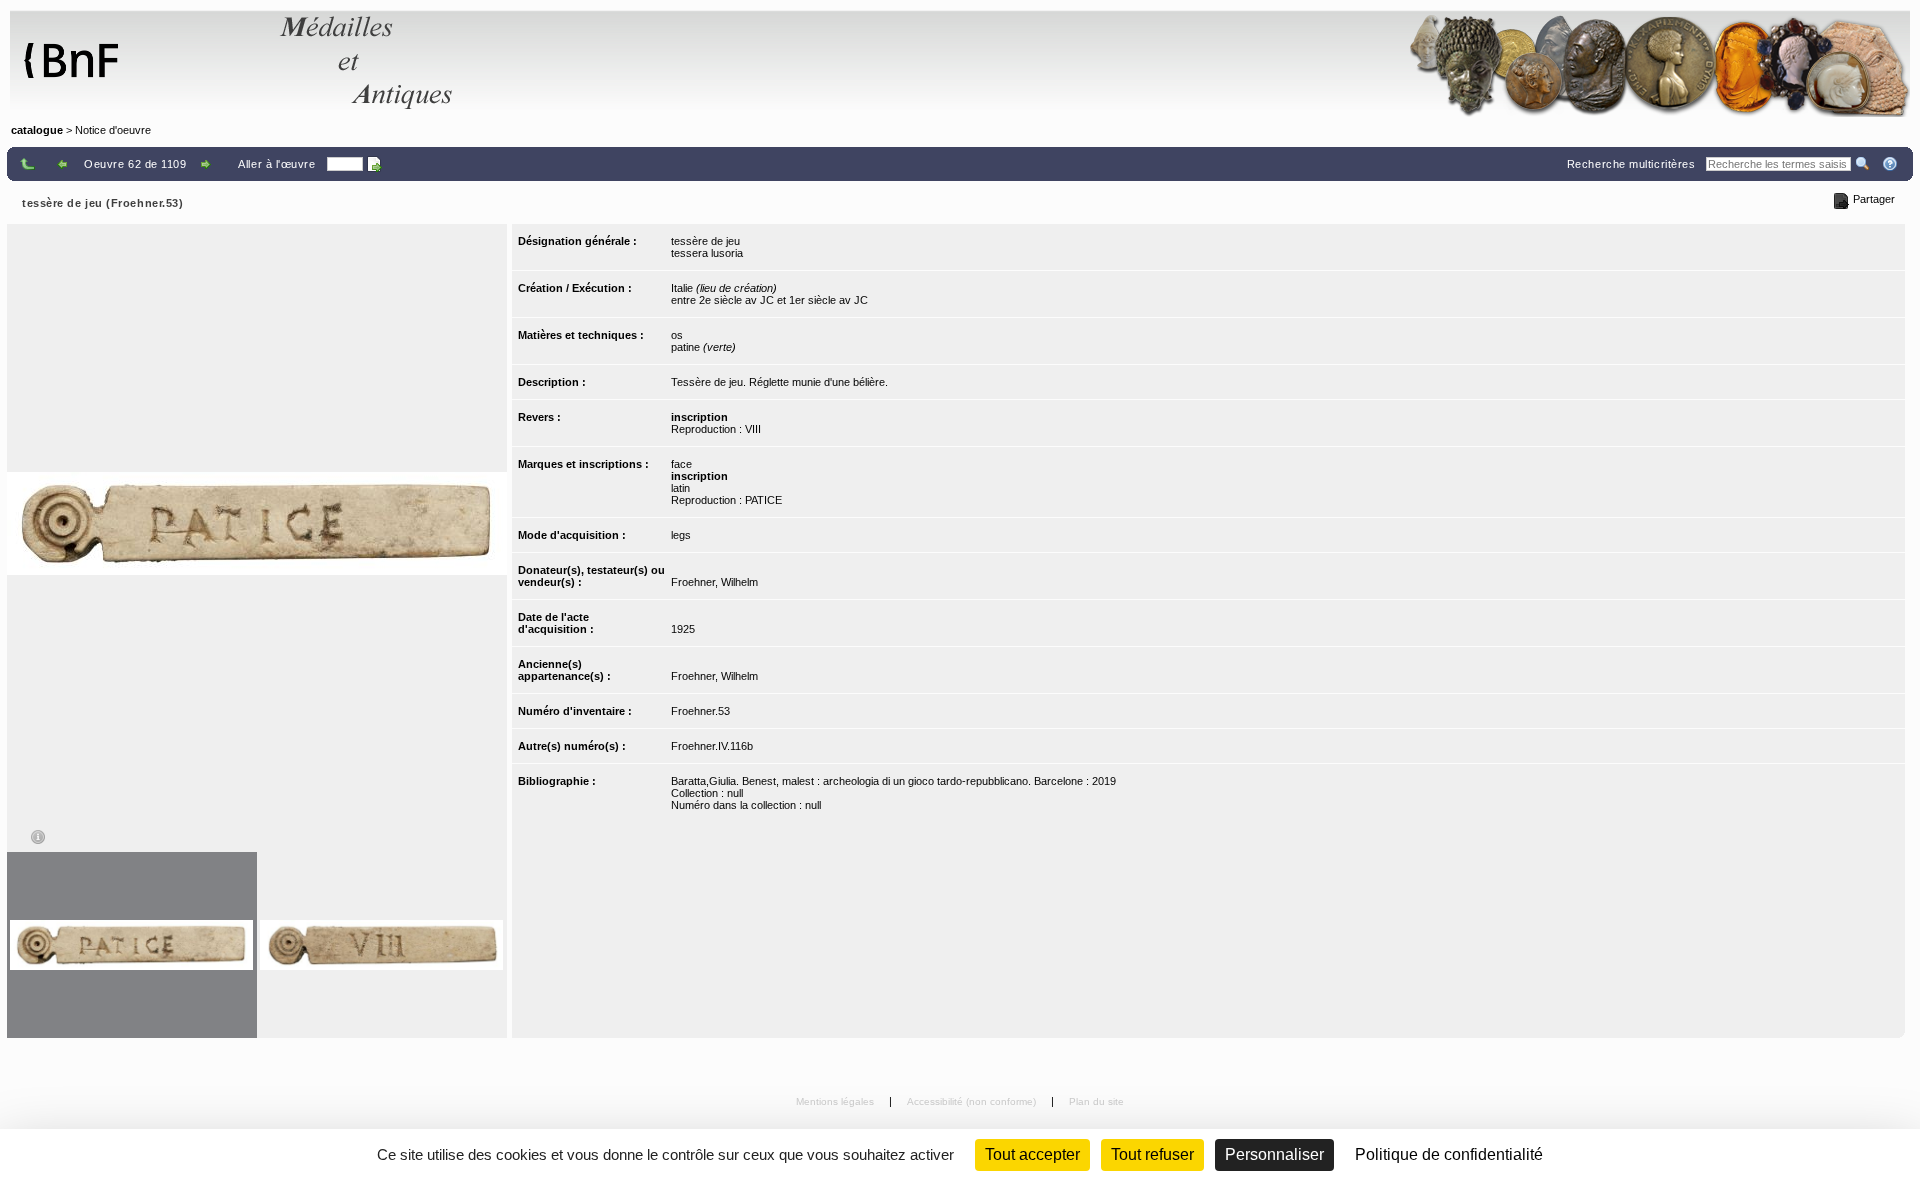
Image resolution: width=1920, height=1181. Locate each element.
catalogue (37, 130)
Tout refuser (1152, 1154)
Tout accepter (1032, 1154)
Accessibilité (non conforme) (973, 1101)
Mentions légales (836, 1101)
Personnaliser (1274, 1154)
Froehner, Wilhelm (714, 582)
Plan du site (1096, 1101)
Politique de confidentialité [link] (1449, 1154)
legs (681, 535)
